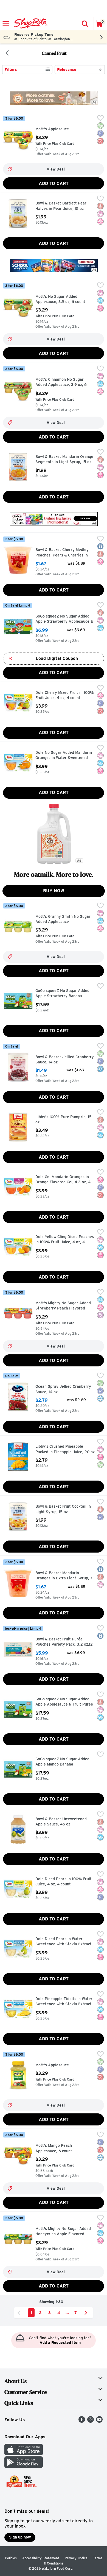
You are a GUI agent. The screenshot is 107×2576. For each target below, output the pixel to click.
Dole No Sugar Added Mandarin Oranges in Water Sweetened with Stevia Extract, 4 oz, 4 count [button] (64, 756)
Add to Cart (54, 184)
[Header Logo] (29, 24)
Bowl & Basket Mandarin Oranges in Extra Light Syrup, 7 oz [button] (64, 1576)
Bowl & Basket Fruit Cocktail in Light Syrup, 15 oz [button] (63, 1509)
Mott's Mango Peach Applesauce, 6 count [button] (59, 2148)
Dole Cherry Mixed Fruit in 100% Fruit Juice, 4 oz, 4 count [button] (65, 695)
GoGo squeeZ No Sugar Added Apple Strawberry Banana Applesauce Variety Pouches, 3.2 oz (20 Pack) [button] (62, 994)
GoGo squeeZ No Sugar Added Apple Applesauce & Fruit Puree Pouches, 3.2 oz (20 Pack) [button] (64, 1702)
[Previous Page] (20, 2313)
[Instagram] (91, 2421)
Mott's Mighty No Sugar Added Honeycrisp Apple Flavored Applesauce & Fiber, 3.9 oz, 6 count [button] (63, 2232)
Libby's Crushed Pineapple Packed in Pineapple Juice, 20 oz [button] (65, 1449)
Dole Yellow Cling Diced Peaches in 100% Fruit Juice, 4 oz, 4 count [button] (65, 1240)
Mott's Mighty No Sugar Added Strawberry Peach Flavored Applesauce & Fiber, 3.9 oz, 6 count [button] (63, 1306)
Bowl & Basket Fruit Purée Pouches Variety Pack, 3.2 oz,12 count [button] (64, 1642)
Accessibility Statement (41, 2558)
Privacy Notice (76, 2558)
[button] (85, 24)
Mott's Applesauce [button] (59, 129)
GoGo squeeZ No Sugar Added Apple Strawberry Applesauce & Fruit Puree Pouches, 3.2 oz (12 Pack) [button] (64, 619)
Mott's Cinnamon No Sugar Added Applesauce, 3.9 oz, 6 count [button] (61, 383)
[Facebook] (82, 2421)
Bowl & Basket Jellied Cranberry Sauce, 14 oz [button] (65, 1060)
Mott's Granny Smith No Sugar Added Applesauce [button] (63, 919)
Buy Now (54, 891)
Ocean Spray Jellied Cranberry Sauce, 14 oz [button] (63, 1389)
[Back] (7, 53)
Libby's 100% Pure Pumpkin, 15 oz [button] (64, 1120)
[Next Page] (87, 2313)
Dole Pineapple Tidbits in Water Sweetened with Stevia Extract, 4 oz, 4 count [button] (64, 2002)
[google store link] (24, 2466)
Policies (11, 2558)
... (67, 2313)
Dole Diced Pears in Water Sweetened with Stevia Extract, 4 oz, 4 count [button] (64, 1942)
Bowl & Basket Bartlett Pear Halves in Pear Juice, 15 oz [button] (61, 206)
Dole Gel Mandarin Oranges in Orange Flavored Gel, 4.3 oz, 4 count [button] (63, 1180)
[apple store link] (24, 2454)
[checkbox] (100, 119)
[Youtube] (99, 2421)
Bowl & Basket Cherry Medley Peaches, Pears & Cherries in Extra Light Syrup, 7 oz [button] (62, 553)
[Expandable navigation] (6, 24)
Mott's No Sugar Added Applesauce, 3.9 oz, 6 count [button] (60, 299)
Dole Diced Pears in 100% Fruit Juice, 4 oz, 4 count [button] (64, 1882)
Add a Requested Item (60, 2343)
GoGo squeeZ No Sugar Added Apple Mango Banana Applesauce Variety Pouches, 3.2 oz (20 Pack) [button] (62, 1762)
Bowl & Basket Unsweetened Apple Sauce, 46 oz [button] (61, 1822)
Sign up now (20, 2537)
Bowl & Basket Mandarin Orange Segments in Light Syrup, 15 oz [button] (64, 459)
